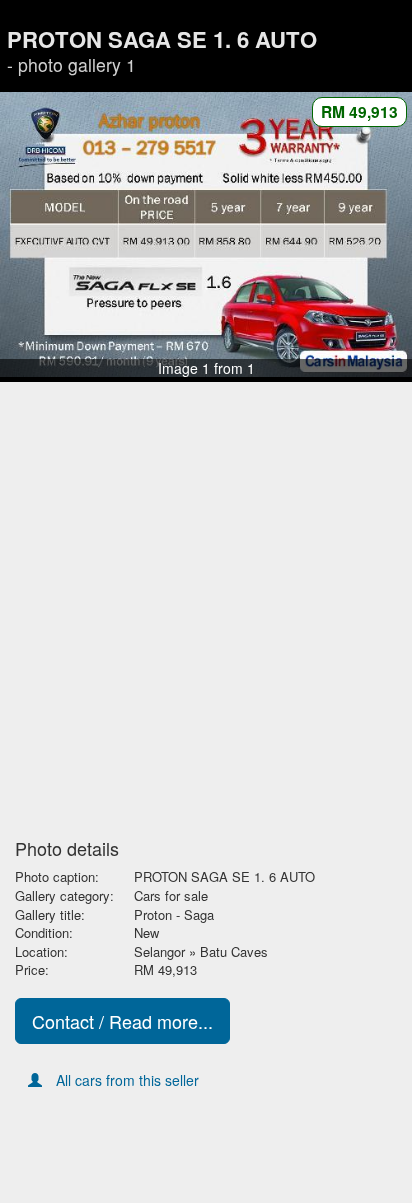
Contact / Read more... (122, 1021)
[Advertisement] (206, 610)
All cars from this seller (127, 1080)
